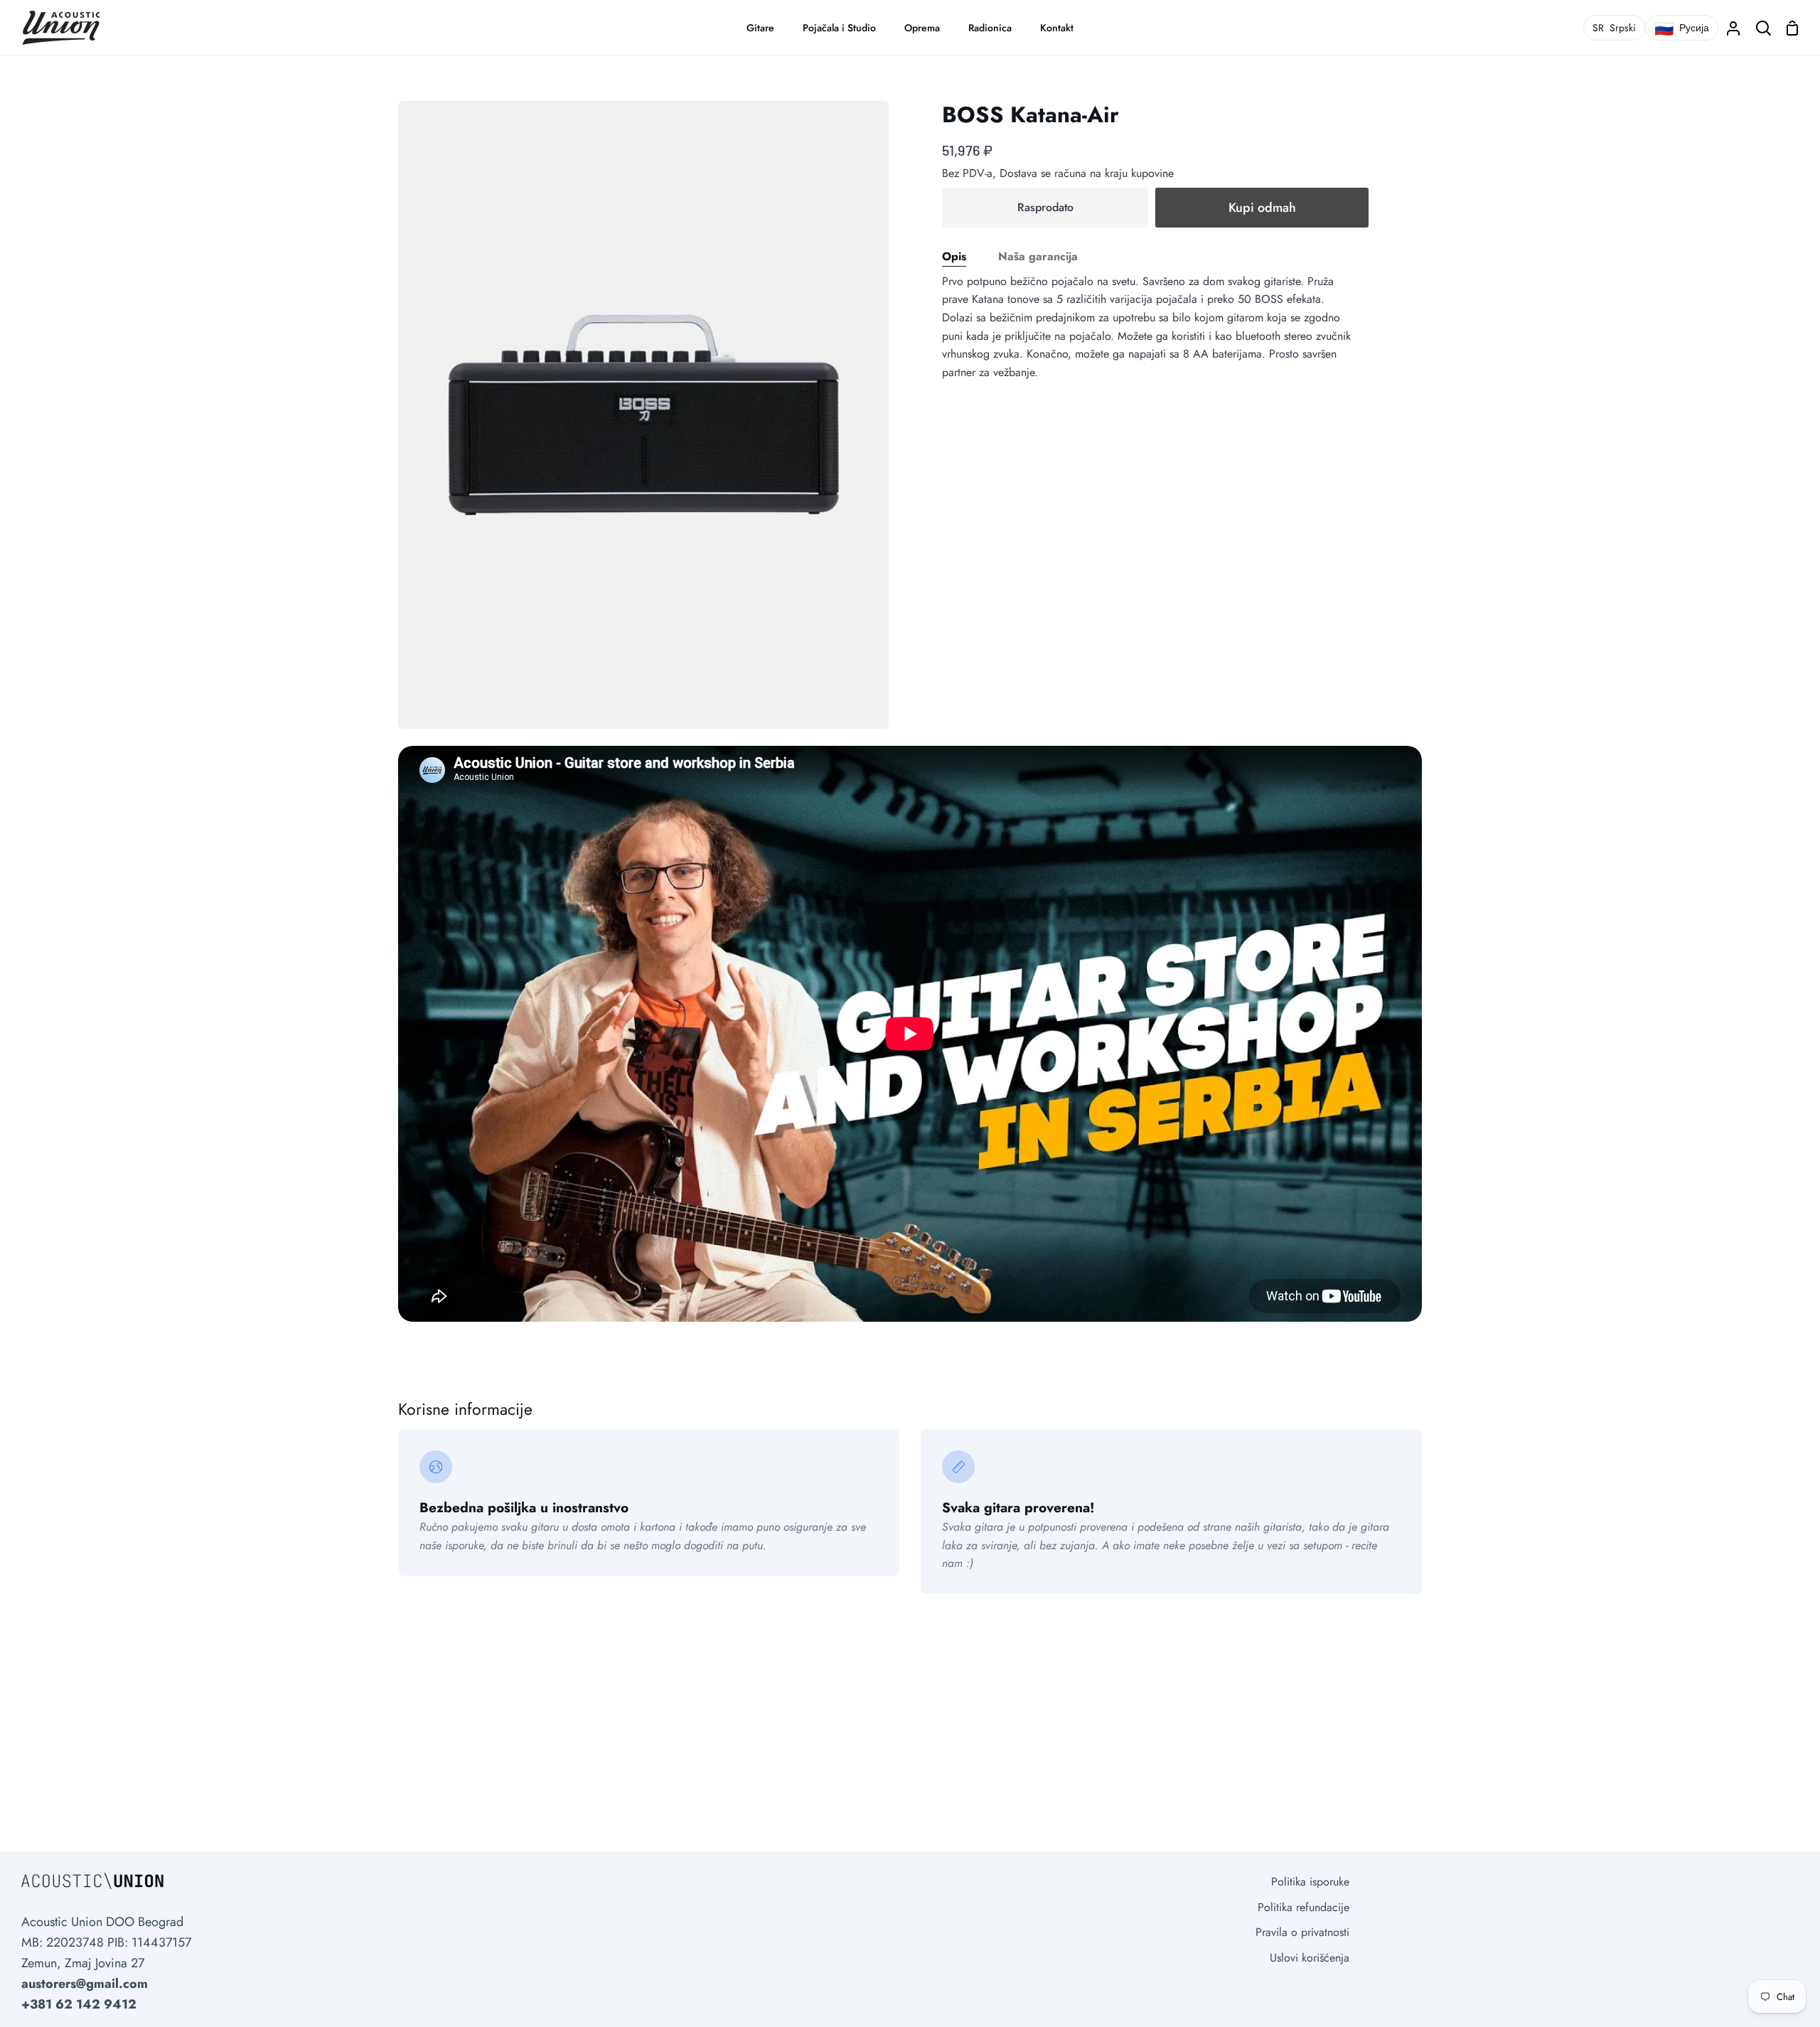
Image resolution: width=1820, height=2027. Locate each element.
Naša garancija (1038, 256)
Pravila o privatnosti (1302, 1932)
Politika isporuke (1310, 1882)
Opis (954, 256)
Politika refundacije (1304, 1907)
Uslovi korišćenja (1310, 1958)
